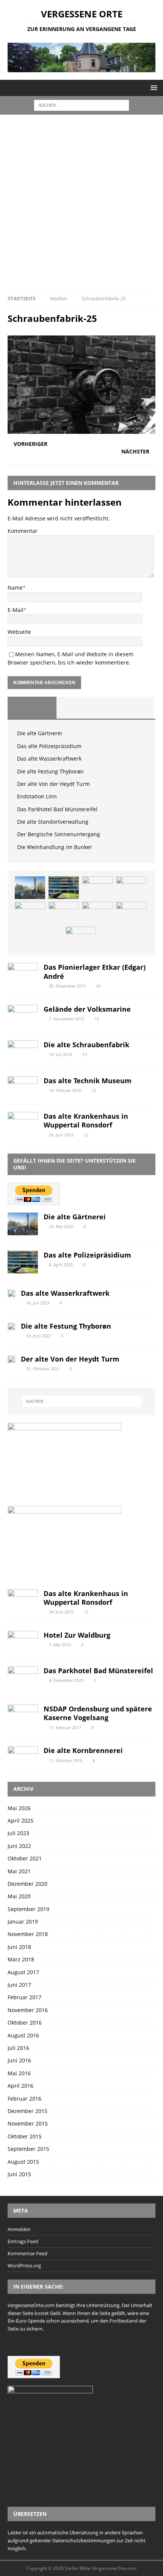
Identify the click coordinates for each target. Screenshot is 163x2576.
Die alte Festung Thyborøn (50, 771)
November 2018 (28, 1934)
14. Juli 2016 (60, 1054)
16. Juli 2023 (38, 1303)
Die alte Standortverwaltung (53, 822)
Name (15, 588)
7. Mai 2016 (60, 1645)
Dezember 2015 (27, 2111)
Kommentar (23, 531)
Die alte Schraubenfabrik (86, 1045)
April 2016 (20, 2086)
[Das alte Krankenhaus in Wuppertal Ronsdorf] (23, 1122)
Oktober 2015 (25, 2136)
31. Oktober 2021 (43, 1369)
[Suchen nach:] (81, 105)
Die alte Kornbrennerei (83, 1750)
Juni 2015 (19, 2174)
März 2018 (21, 1959)
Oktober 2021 (25, 1858)
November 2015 (28, 2123)
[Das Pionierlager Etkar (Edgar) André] (23, 973)
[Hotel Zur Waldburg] (23, 1641)
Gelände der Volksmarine (87, 1009)
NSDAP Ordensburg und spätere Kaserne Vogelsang (98, 1713)
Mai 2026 (19, 1808)
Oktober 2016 (25, 2022)
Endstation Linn (37, 796)
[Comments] (129, 708)
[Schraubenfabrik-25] (81, 429)
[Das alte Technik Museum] (23, 1086)
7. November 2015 (67, 1019)
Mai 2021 (19, 1871)
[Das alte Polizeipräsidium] (64, 888)
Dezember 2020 (27, 1884)
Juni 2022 (19, 1846)
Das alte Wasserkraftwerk (49, 759)
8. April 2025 (61, 1265)
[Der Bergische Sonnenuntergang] (81, 938)
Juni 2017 (19, 1985)
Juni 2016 (19, 2060)
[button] (153, 88)
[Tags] (81, 708)
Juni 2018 (19, 1947)
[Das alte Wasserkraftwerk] (97, 888)
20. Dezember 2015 (67, 986)
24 (98, 986)
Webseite (19, 632)
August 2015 (23, 2162)
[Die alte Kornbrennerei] (23, 1756)
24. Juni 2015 (61, 1135)
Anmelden (19, 2229)
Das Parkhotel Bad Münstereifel (57, 809)
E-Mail (16, 610)
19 (97, 1019)
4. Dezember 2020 (66, 1680)
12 (86, 1135)
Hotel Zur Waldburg (77, 1635)
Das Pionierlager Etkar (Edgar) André (95, 971)
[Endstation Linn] (64, 913)
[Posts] (32, 708)
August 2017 (23, 1972)
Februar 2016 (24, 2099)
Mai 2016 (19, 2073)
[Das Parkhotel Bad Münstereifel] (97, 913)
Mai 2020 (19, 1896)
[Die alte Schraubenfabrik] (23, 1051)
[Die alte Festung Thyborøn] (131, 888)
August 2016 (23, 2035)
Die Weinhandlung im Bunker (55, 847)
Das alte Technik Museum (88, 1081)
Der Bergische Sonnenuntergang (59, 834)
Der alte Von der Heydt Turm (53, 784)
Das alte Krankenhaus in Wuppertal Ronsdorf (86, 1120)
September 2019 (28, 1909)
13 (85, 1054)
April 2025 (20, 1821)
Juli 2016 (18, 2048)
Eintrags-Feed (23, 2241)
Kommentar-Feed (27, 2253)
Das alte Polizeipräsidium (49, 746)
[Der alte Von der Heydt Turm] (30, 913)
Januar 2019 (23, 1922)
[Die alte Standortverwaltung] (131, 913)
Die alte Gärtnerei (40, 733)
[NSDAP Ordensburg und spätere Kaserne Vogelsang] (23, 1715)
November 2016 (28, 2010)
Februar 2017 (24, 1997)
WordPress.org (24, 2265)
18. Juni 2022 (38, 1336)
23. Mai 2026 (61, 1226)
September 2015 (28, 2149)
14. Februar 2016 (65, 1090)
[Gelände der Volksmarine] (23, 1015)
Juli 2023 (18, 1833)
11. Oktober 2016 (66, 1760)
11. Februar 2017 (65, 1727)
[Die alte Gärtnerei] (30, 888)
